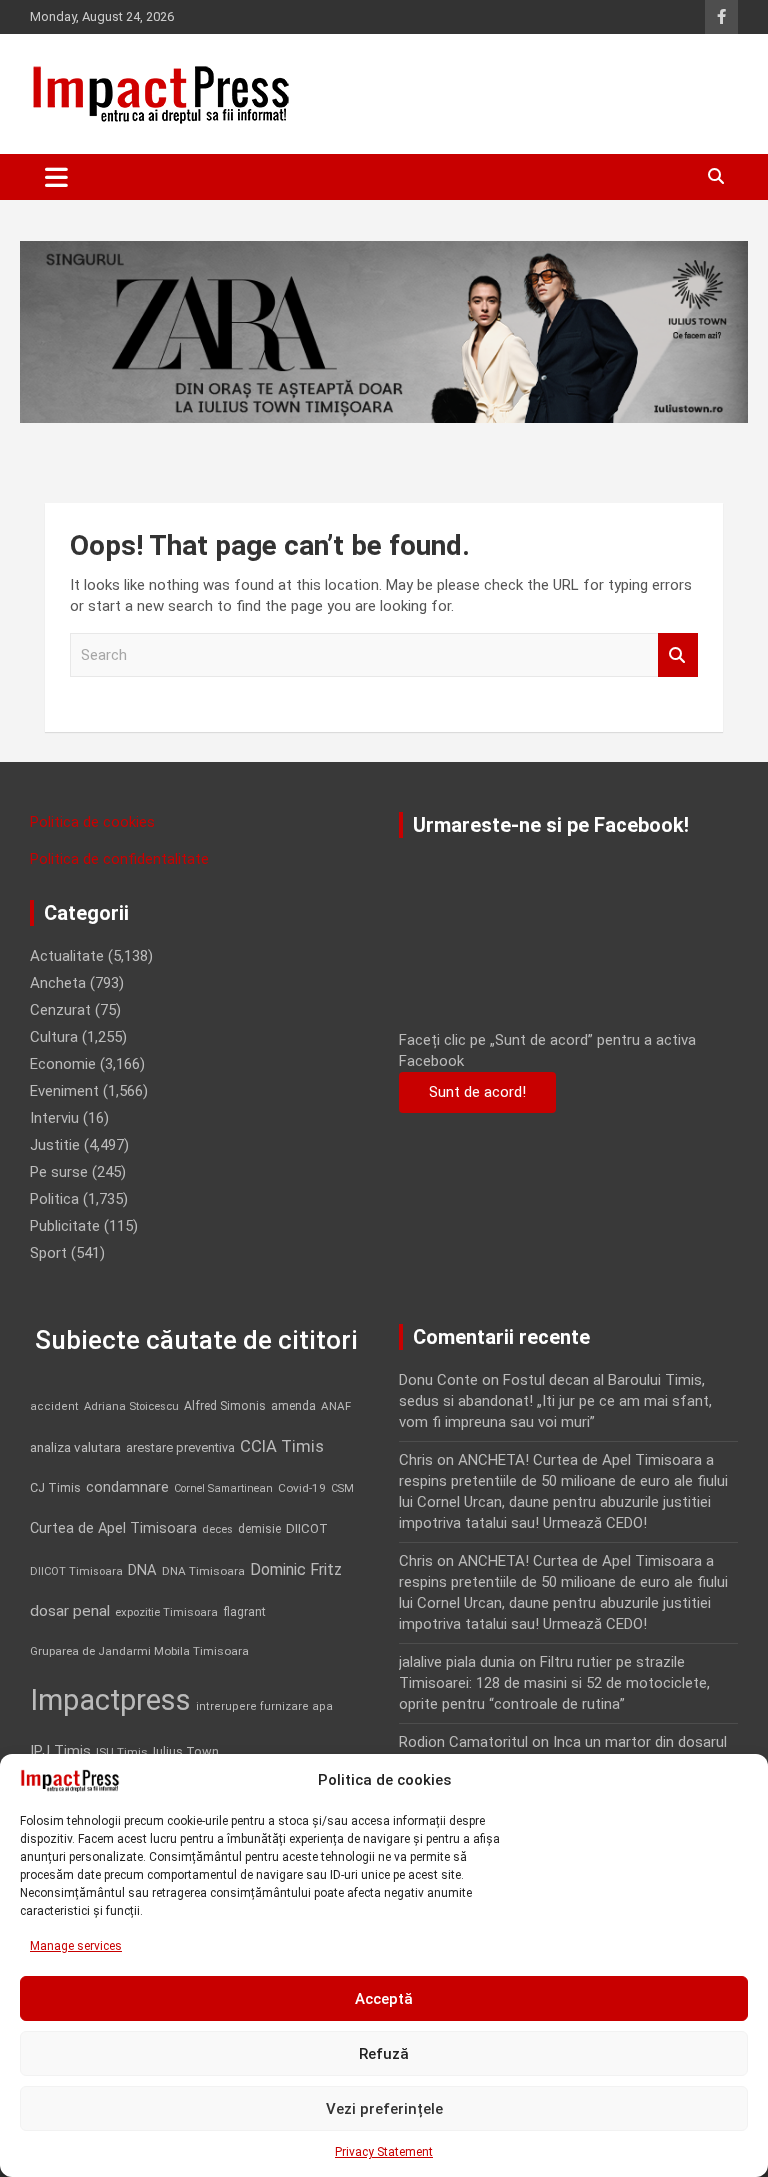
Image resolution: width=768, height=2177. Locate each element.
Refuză (384, 2054)
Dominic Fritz (296, 1569)
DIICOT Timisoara (76, 1571)
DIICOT (307, 1528)
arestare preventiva (180, 1447)
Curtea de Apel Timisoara (113, 1528)
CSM (342, 1488)
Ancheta (58, 983)
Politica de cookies (92, 822)
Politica (54, 1199)
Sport (48, 1253)
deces (217, 1529)
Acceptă (384, 1999)
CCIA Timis (282, 1446)
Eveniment (64, 1091)
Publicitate (65, 1226)
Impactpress (110, 1700)
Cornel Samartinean (223, 1488)
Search (678, 655)
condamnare (127, 1487)
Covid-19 (302, 1488)
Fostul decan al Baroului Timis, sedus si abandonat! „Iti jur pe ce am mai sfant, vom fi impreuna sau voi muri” (555, 1401)
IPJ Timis (60, 1751)
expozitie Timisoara (166, 1612)
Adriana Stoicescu (131, 1406)
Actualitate (67, 956)
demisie (259, 1529)
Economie (63, 1064)
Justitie (55, 1145)
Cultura (54, 1037)
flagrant (244, 1612)
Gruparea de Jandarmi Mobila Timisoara (139, 1651)
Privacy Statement (384, 2152)
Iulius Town (186, 1751)
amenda (293, 1406)
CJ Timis (55, 1487)
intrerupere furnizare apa (264, 1706)
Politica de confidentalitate (119, 859)
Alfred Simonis (225, 1406)
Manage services (76, 1946)
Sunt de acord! (477, 1092)
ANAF (336, 1406)
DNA (142, 1570)
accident (54, 1406)
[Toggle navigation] (56, 177)
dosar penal (70, 1611)
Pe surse (59, 1172)
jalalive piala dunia (457, 1662)
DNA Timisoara (203, 1571)
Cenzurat (60, 1010)
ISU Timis (122, 1752)
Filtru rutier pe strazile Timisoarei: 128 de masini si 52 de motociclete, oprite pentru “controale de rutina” (554, 1683)
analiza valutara (75, 1447)
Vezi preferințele (384, 2109)
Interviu (54, 1118)
